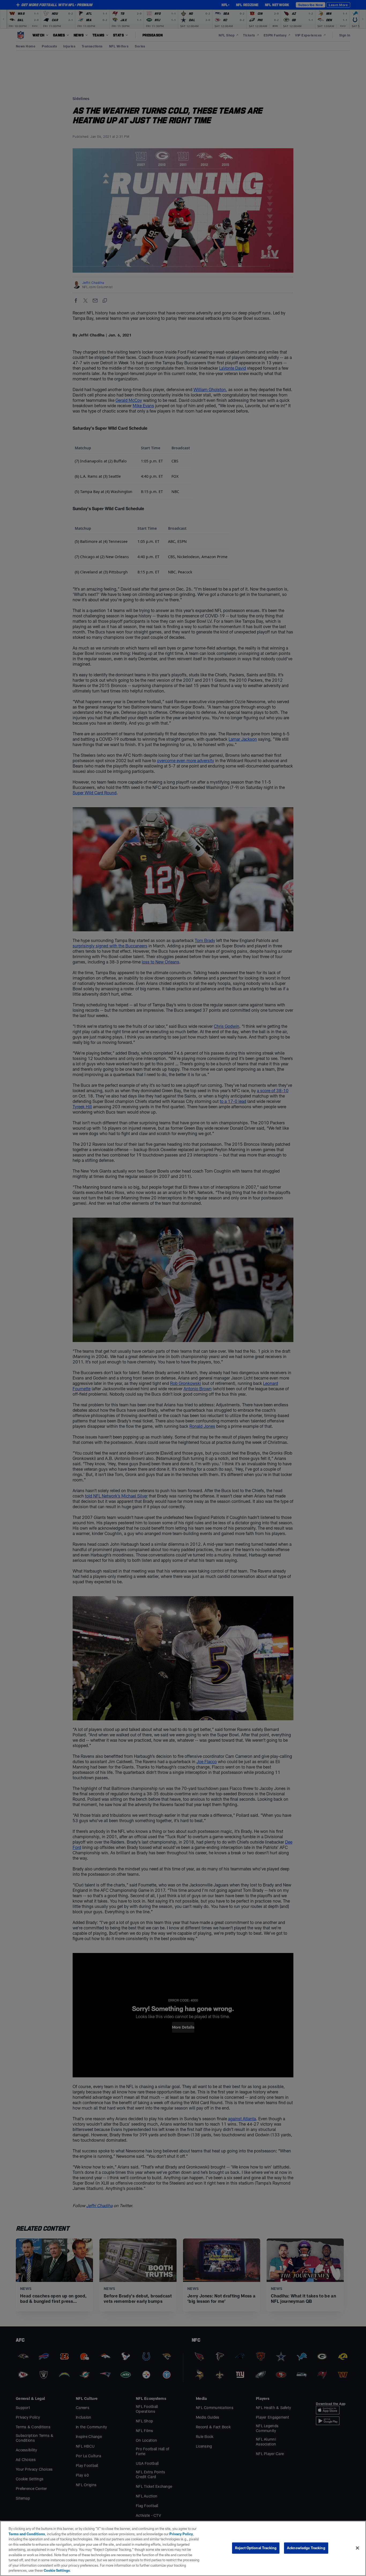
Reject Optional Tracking (256, 2548)
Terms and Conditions (27, 2534)
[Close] (357, 2548)
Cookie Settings (57, 2570)
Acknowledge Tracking (306, 2548)
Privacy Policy (181, 2534)
